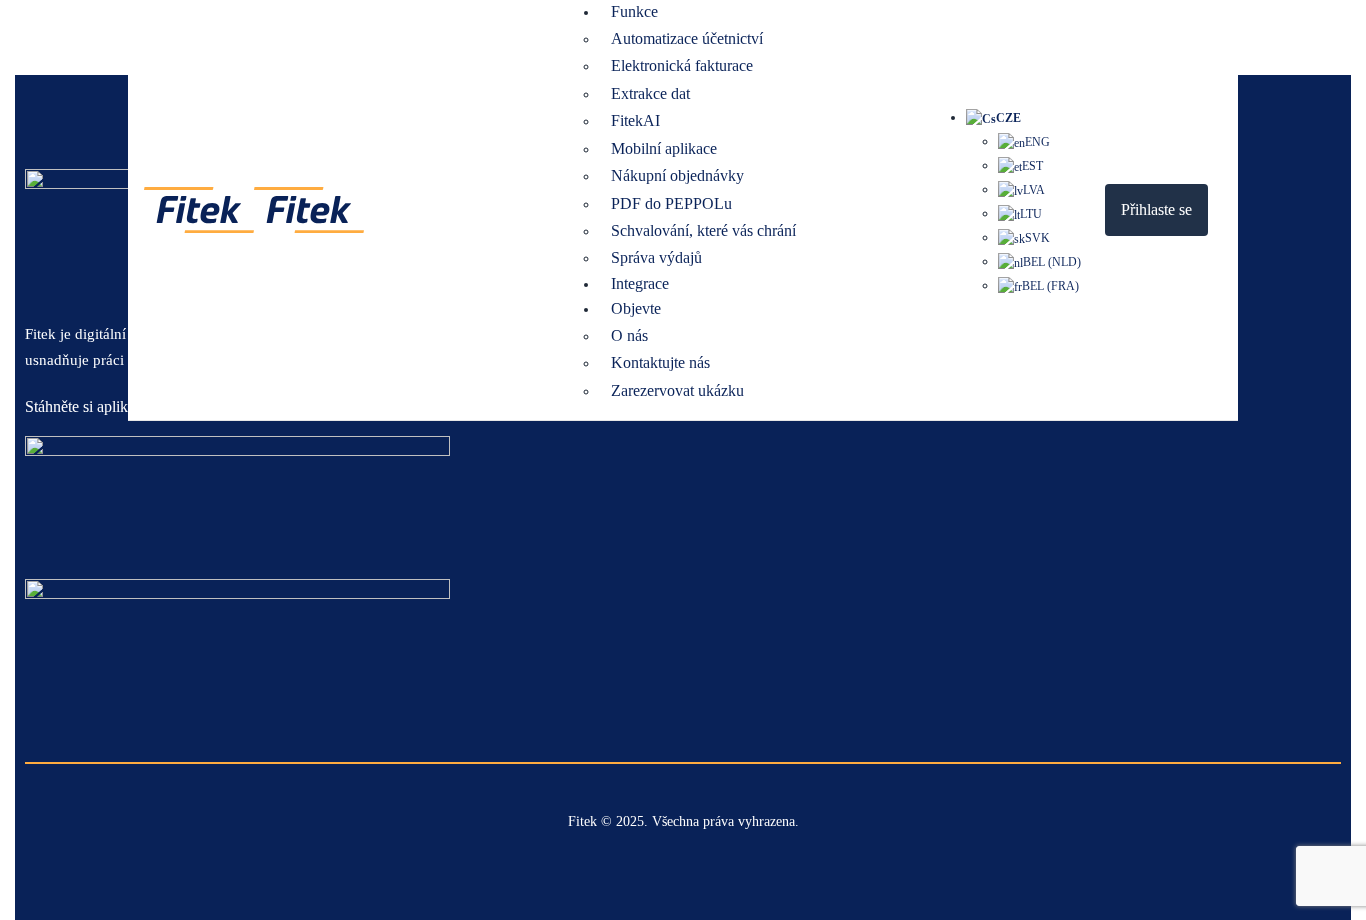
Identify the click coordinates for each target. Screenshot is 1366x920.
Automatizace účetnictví (687, 38)
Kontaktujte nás (660, 362)
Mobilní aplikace (664, 148)
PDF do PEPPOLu (671, 203)
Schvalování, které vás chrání (703, 230)
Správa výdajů (656, 257)
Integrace (640, 283)
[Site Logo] (254, 208)
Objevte (636, 308)
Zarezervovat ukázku (677, 390)
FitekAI (635, 120)
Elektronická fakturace (682, 65)
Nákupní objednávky (677, 175)
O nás (629, 335)
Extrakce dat (650, 93)
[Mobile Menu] (1225, 209)
